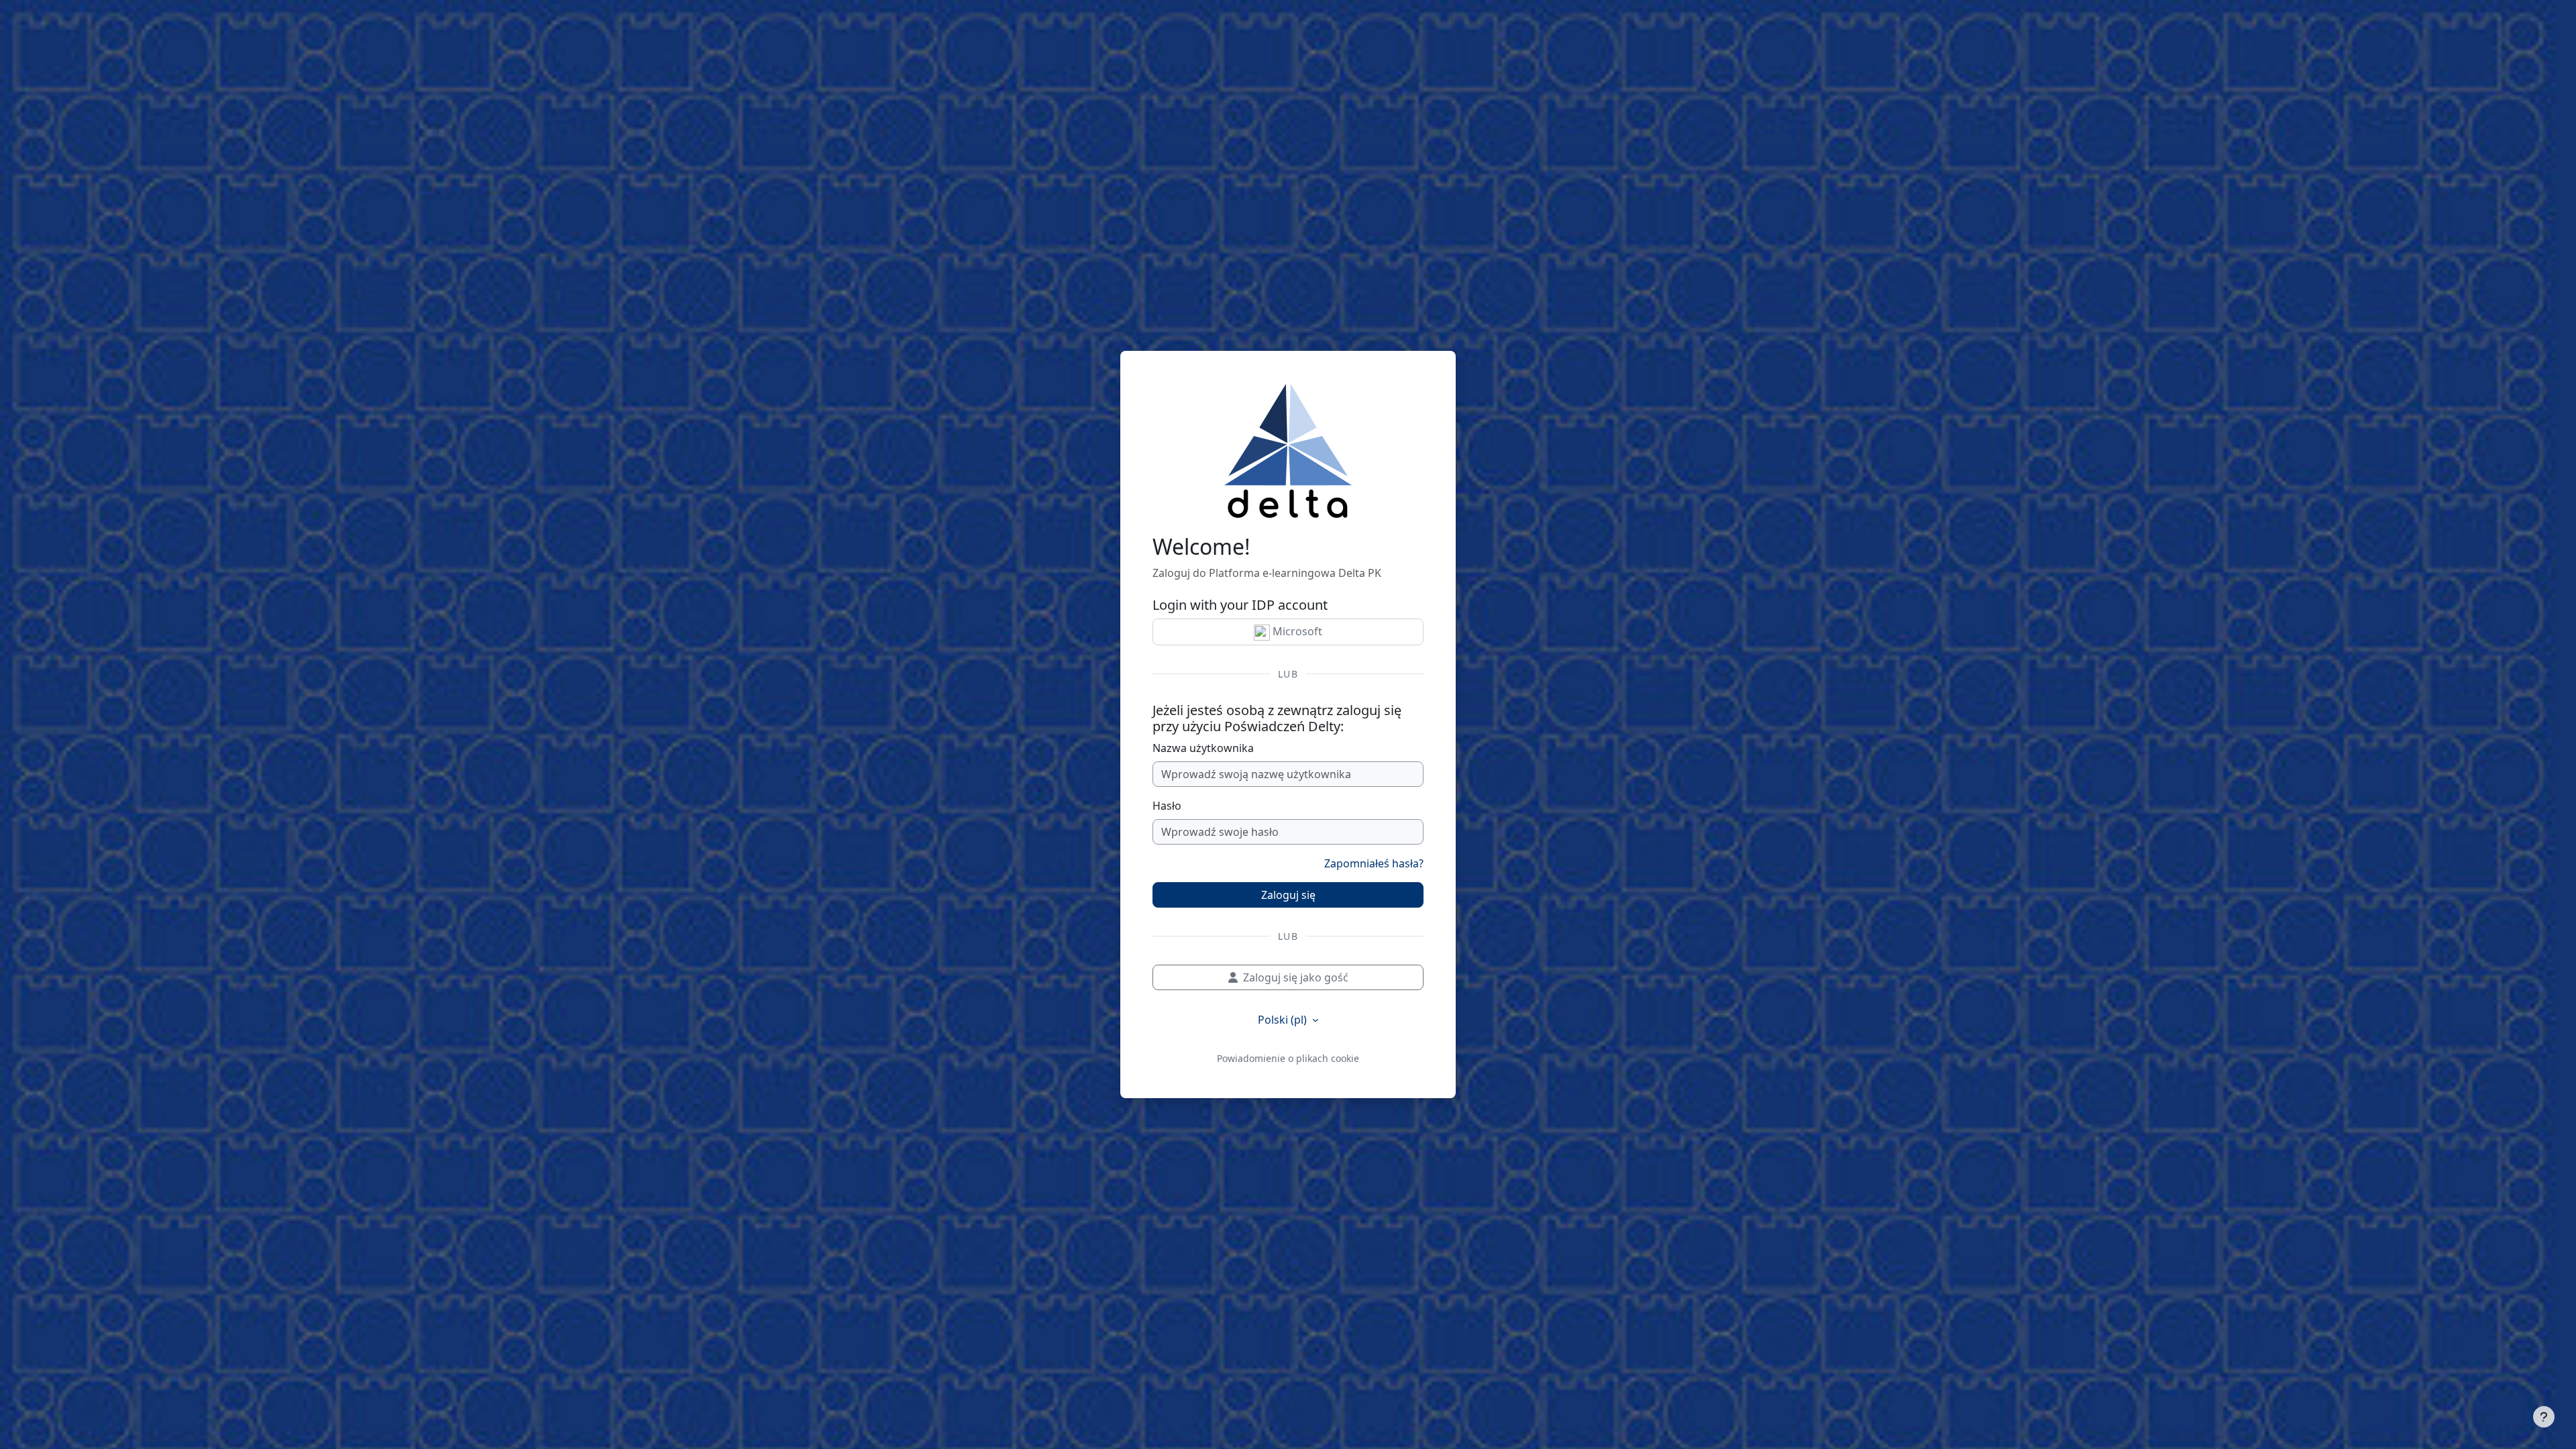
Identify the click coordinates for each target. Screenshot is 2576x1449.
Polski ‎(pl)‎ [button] (1284, 1020)
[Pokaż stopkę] (2544, 1417)
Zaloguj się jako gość (1296, 977)
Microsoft (1296, 631)
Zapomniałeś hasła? (1374, 863)
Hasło (1167, 806)
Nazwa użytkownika (1203, 748)
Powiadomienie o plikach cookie (1288, 1058)
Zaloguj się (1288, 895)
